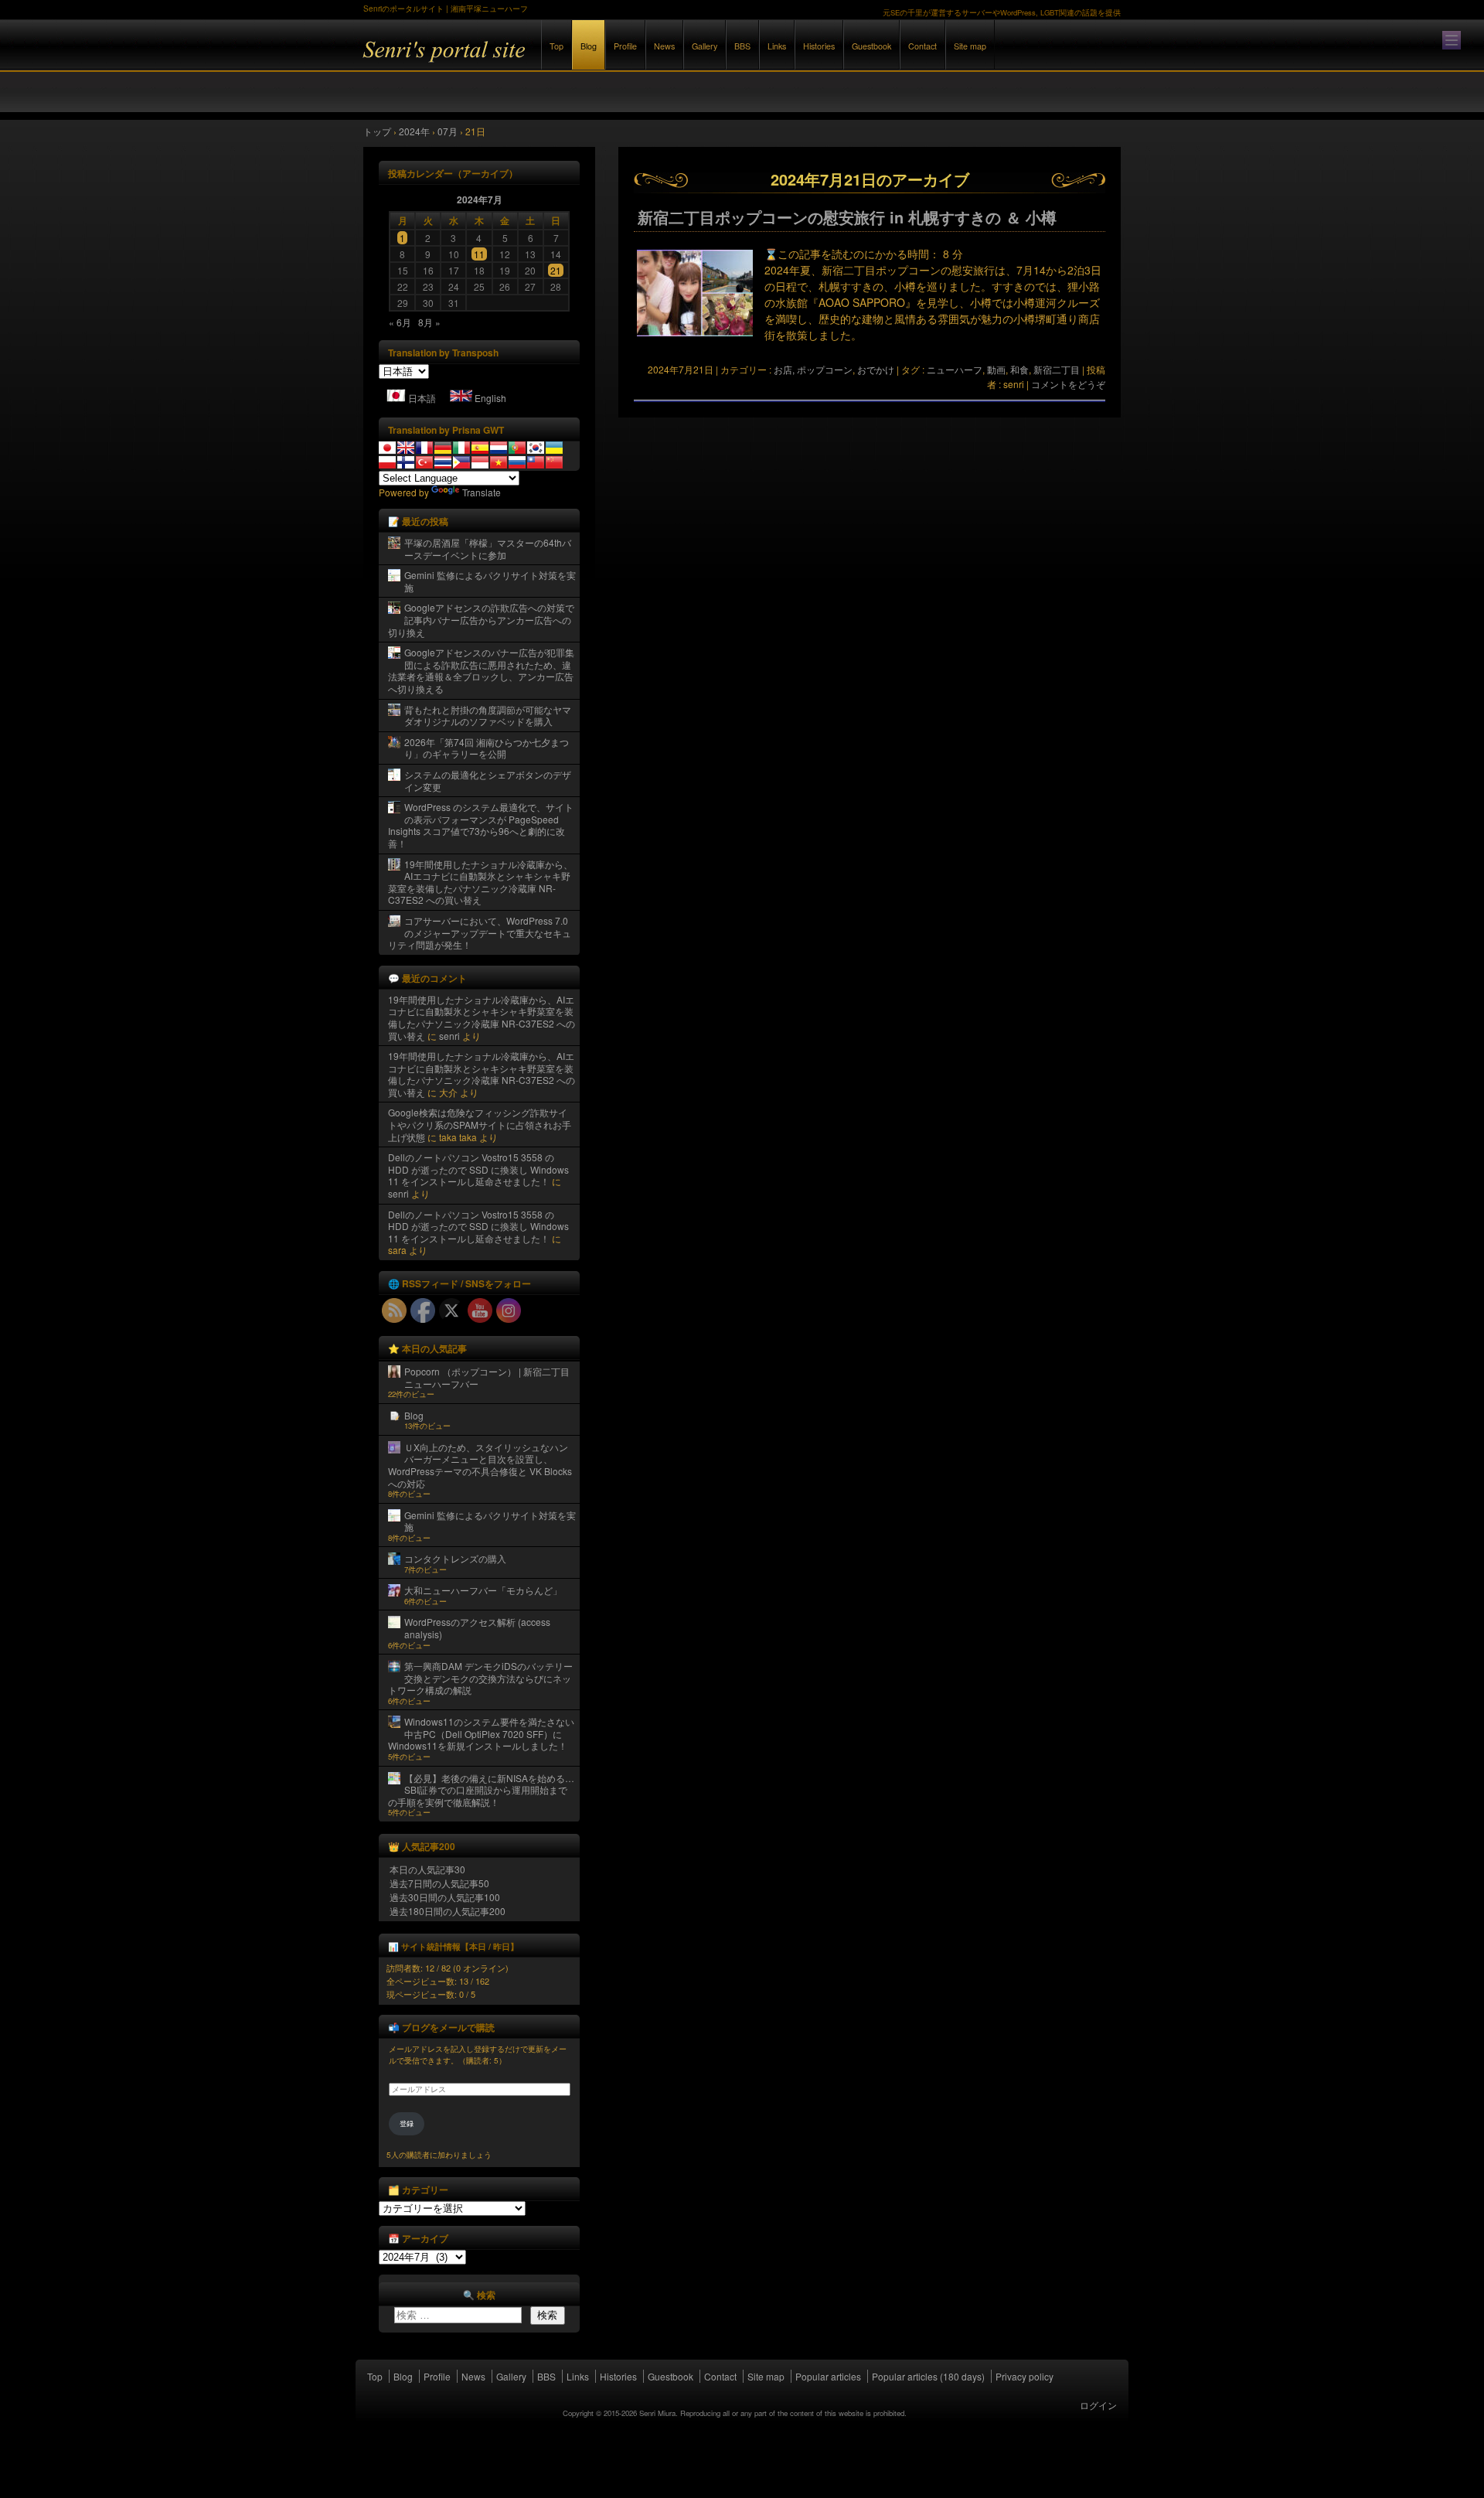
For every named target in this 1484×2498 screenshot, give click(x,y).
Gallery (705, 46)
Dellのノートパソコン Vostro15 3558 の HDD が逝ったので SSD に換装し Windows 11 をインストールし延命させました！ (478, 1169)
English (490, 398)
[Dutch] (499, 448)
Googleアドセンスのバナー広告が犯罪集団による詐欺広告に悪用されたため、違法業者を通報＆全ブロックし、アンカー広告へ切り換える (481, 670)
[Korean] (536, 448)
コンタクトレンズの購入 (455, 1558)
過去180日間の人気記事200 (448, 1911)
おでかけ (876, 369)
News (664, 46)
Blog (589, 46)
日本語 (422, 398)
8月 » (429, 322)
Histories (819, 46)
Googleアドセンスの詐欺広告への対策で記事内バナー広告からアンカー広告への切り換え (481, 619)
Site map (970, 46)
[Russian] (517, 462)
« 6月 (400, 322)
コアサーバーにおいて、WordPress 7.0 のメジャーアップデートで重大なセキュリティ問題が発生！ (480, 932)
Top (556, 46)
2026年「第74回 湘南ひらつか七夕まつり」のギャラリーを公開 (487, 748)
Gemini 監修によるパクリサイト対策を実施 (490, 581)
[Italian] (461, 448)
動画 (996, 369)
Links (777, 46)
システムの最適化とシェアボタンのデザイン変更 (488, 780)
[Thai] (443, 462)
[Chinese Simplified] (554, 462)
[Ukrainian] (554, 448)
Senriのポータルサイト (533, 61)
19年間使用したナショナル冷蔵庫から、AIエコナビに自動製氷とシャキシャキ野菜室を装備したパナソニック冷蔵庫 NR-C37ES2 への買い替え (480, 882)
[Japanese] (387, 448)
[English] (406, 448)
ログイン (1098, 2405)
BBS (742, 46)
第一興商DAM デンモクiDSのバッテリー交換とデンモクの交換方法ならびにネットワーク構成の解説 (480, 1678)
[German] (443, 448)
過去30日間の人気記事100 (445, 1897)
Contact (922, 46)
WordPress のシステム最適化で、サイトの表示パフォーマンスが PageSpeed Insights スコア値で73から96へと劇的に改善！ (481, 825)
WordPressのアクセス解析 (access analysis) (477, 1628)
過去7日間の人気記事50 (439, 1883)
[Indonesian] (480, 462)
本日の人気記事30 (427, 1869)
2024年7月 (480, 199)
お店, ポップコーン (813, 369)
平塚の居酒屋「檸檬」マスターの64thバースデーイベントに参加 (488, 549)
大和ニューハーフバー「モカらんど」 (483, 1590)
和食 (1019, 369)
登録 (407, 2123)
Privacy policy (1025, 2376)
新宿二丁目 (1057, 369)
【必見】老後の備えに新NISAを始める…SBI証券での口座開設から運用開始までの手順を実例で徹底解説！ (481, 1790)
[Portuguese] (517, 448)
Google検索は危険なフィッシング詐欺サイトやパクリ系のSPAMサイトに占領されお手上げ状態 (480, 1124)
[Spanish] (480, 448)
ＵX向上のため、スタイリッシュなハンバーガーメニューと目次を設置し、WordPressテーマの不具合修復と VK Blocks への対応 (480, 1465)
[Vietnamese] (499, 462)
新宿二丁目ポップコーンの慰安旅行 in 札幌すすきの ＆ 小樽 (847, 217)
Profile (625, 46)
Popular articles (828, 2376)
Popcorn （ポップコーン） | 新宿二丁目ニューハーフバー (487, 1377)
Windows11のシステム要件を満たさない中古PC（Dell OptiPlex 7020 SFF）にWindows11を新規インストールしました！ (481, 1733)
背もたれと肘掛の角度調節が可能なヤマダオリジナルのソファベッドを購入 (488, 716)
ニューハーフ (955, 369)
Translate (482, 492)
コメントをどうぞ (1068, 384)
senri (449, 1036)
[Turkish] (424, 462)
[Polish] (387, 462)
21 (556, 270)
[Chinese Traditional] (536, 462)
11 (479, 254)
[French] (424, 448)
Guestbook (871, 46)
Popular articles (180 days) (928, 2376)
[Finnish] (406, 462)
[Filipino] (461, 462)
